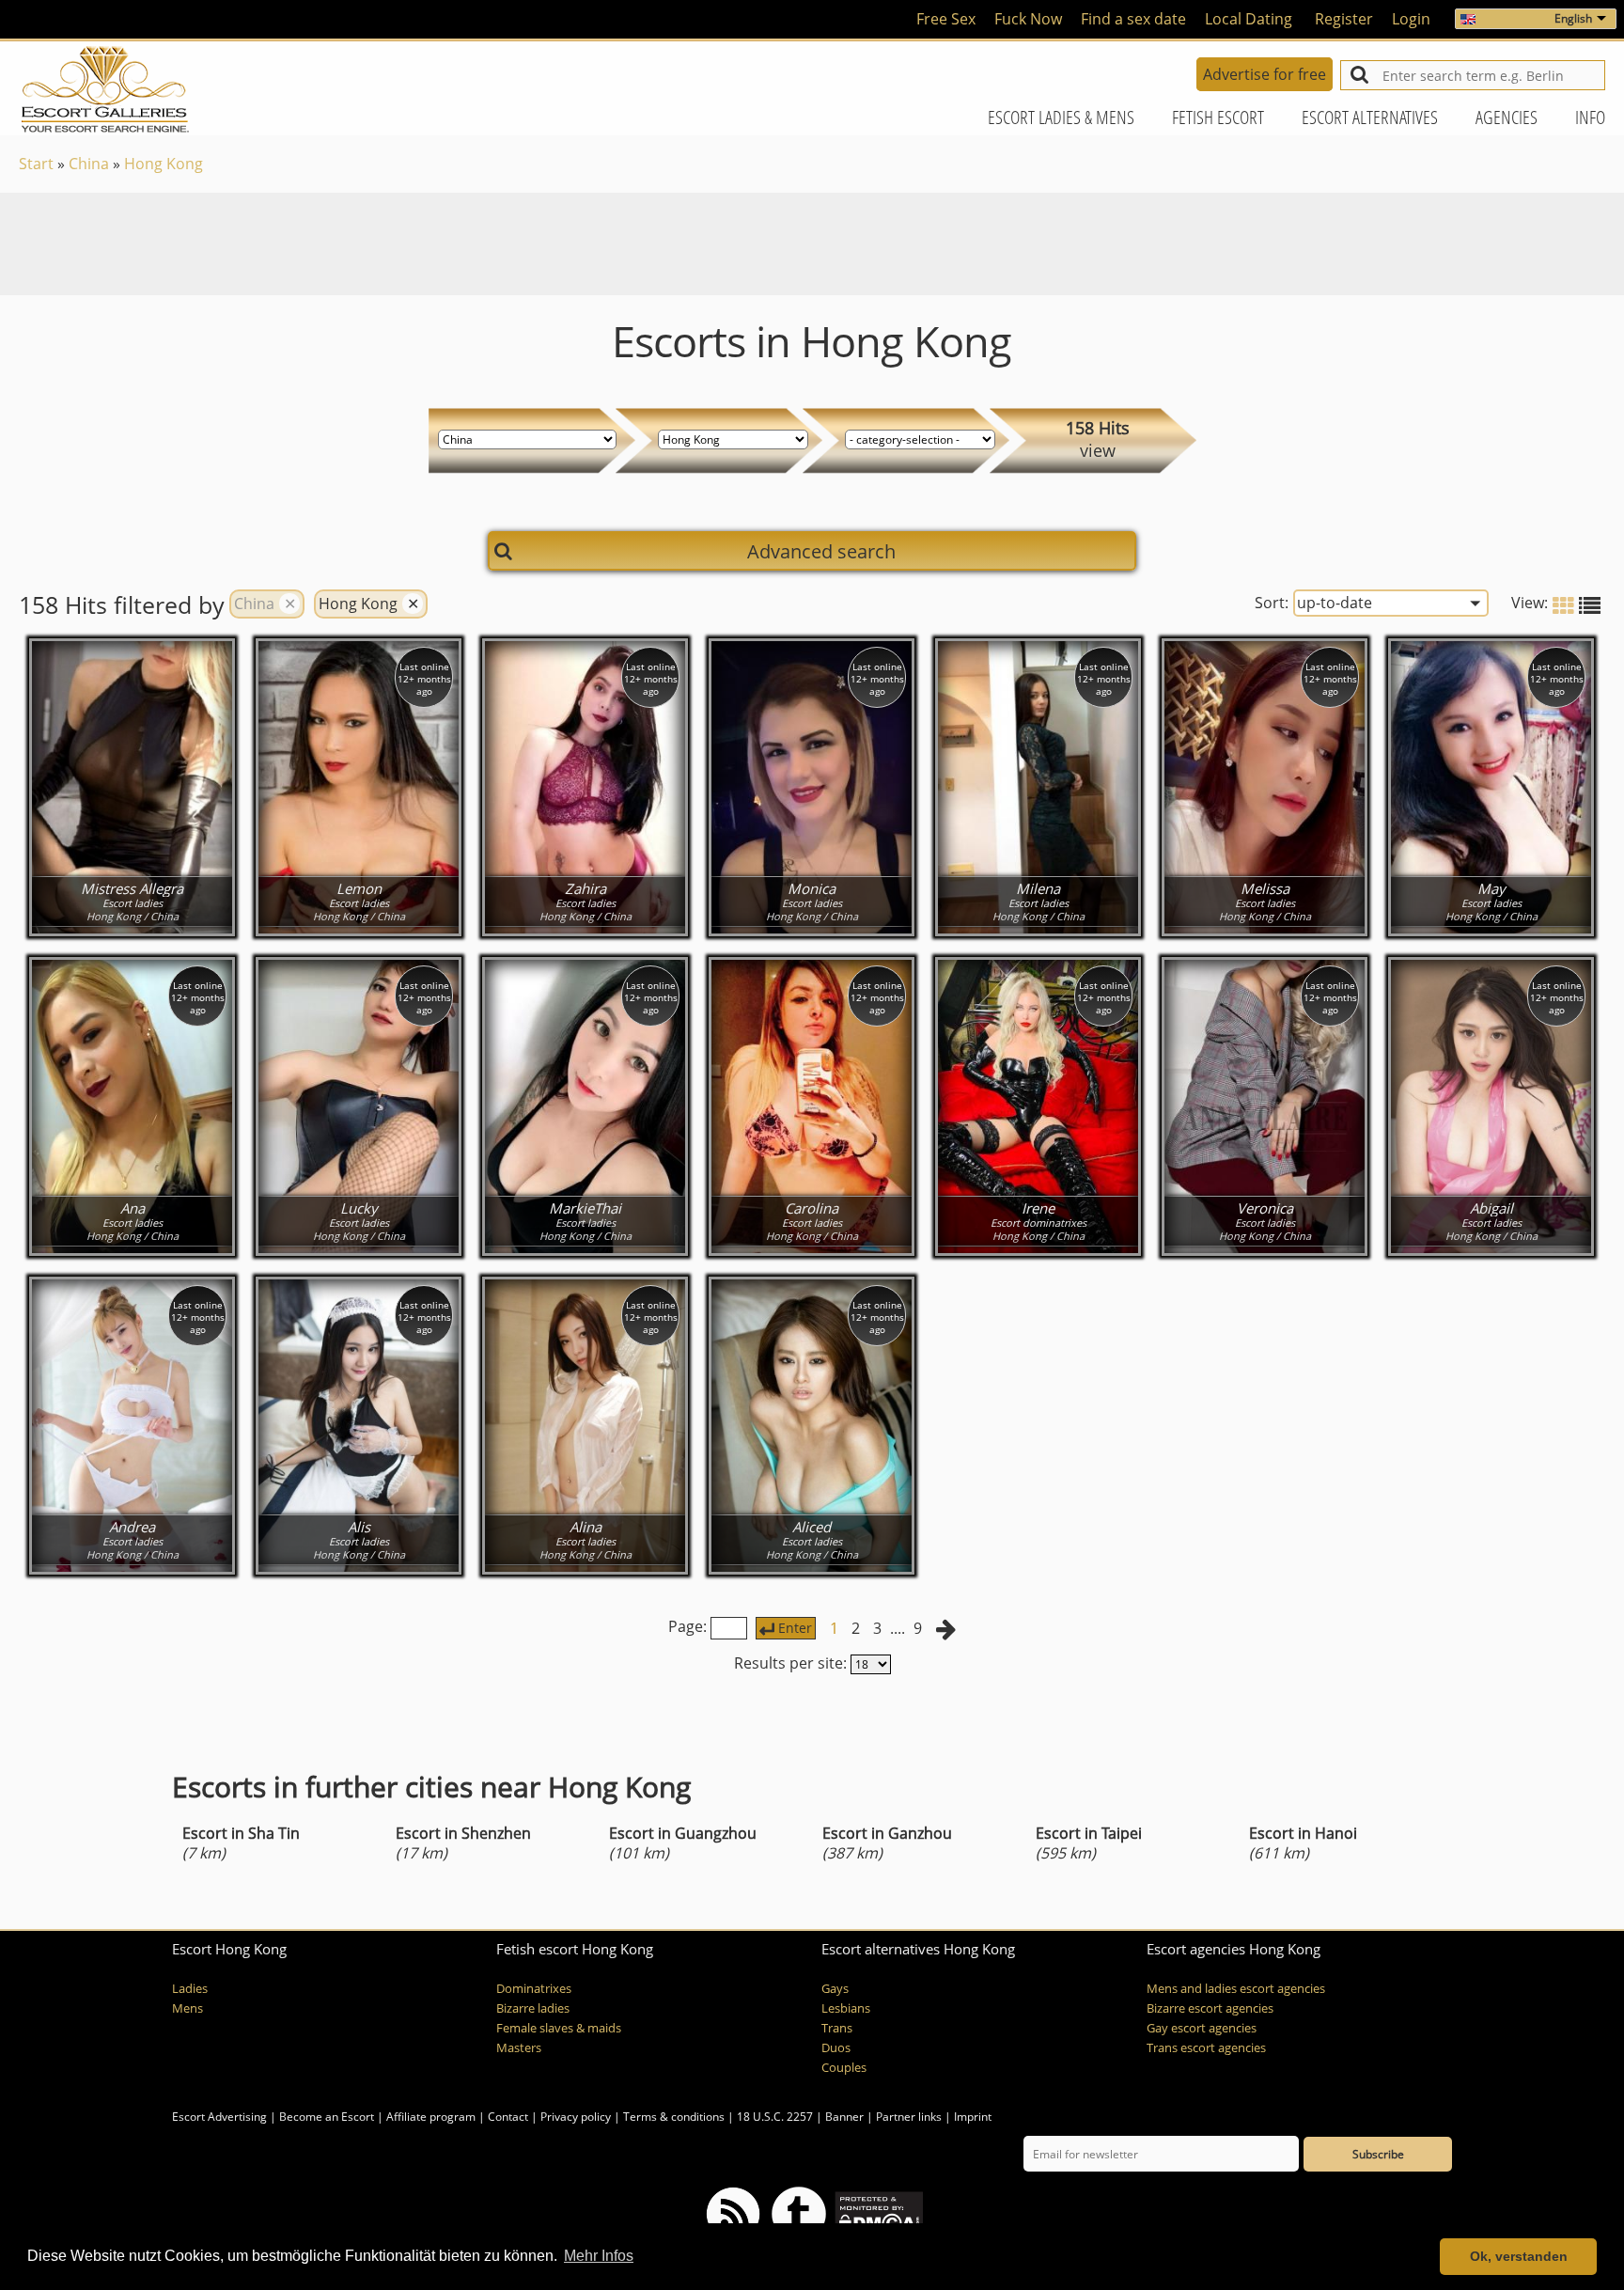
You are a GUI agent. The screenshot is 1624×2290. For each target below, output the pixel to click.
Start (36, 164)
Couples (844, 2068)
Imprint (973, 2117)
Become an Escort (327, 2117)
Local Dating (1249, 19)
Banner (844, 2117)
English (1573, 18)
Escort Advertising (219, 2117)
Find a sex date (1133, 19)
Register (1344, 19)
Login (1411, 19)
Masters (519, 2048)
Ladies (190, 1989)
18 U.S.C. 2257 (775, 2117)
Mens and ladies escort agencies (1236, 1989)
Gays (835, 1989)
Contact (508, 2117)
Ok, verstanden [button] (1519, 2256)
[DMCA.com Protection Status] (877, 2212)
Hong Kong (164, 164)
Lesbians (846, 2008)
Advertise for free (1265, 74)
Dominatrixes (534, 1989)
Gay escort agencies (1202, 2028)
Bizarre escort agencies (1210, 2008)
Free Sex (946, 19)
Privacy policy (576, 2117)
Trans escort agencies (1206, 2048)
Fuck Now (1028, 19)
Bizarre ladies (533, 2008)
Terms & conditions (674, 2117)
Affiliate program (431, 2117)
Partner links (909, 2117)
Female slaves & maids (559, 2028)
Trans (837, 2028)
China (89, 164)
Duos (836, 2048)
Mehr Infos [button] (599, 2256)
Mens (187, 2008)
